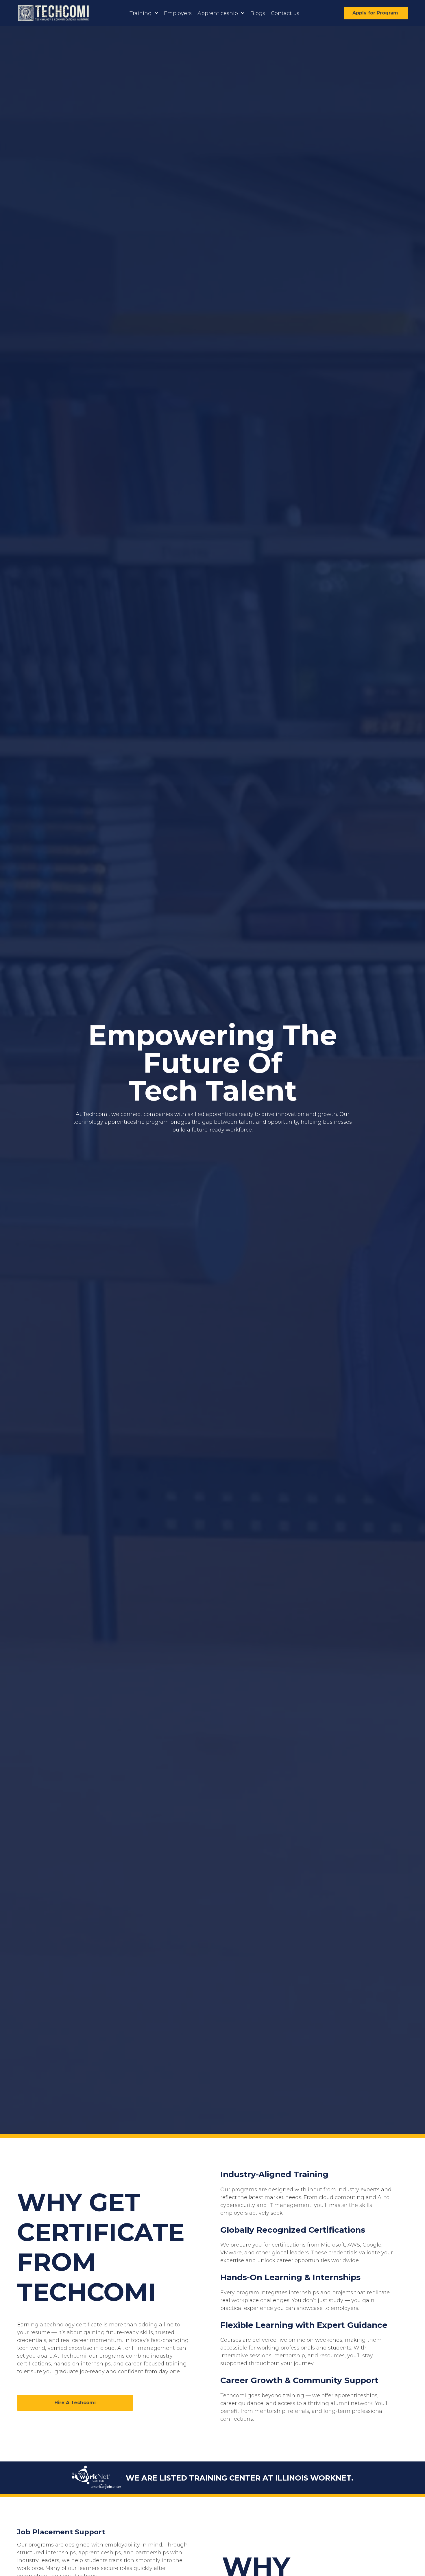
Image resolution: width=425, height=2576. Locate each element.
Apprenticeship (218, 13)
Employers (178, 13)
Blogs (258, 13)
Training (141, 13)
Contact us (285, 13)
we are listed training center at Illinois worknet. (240, 2478)
